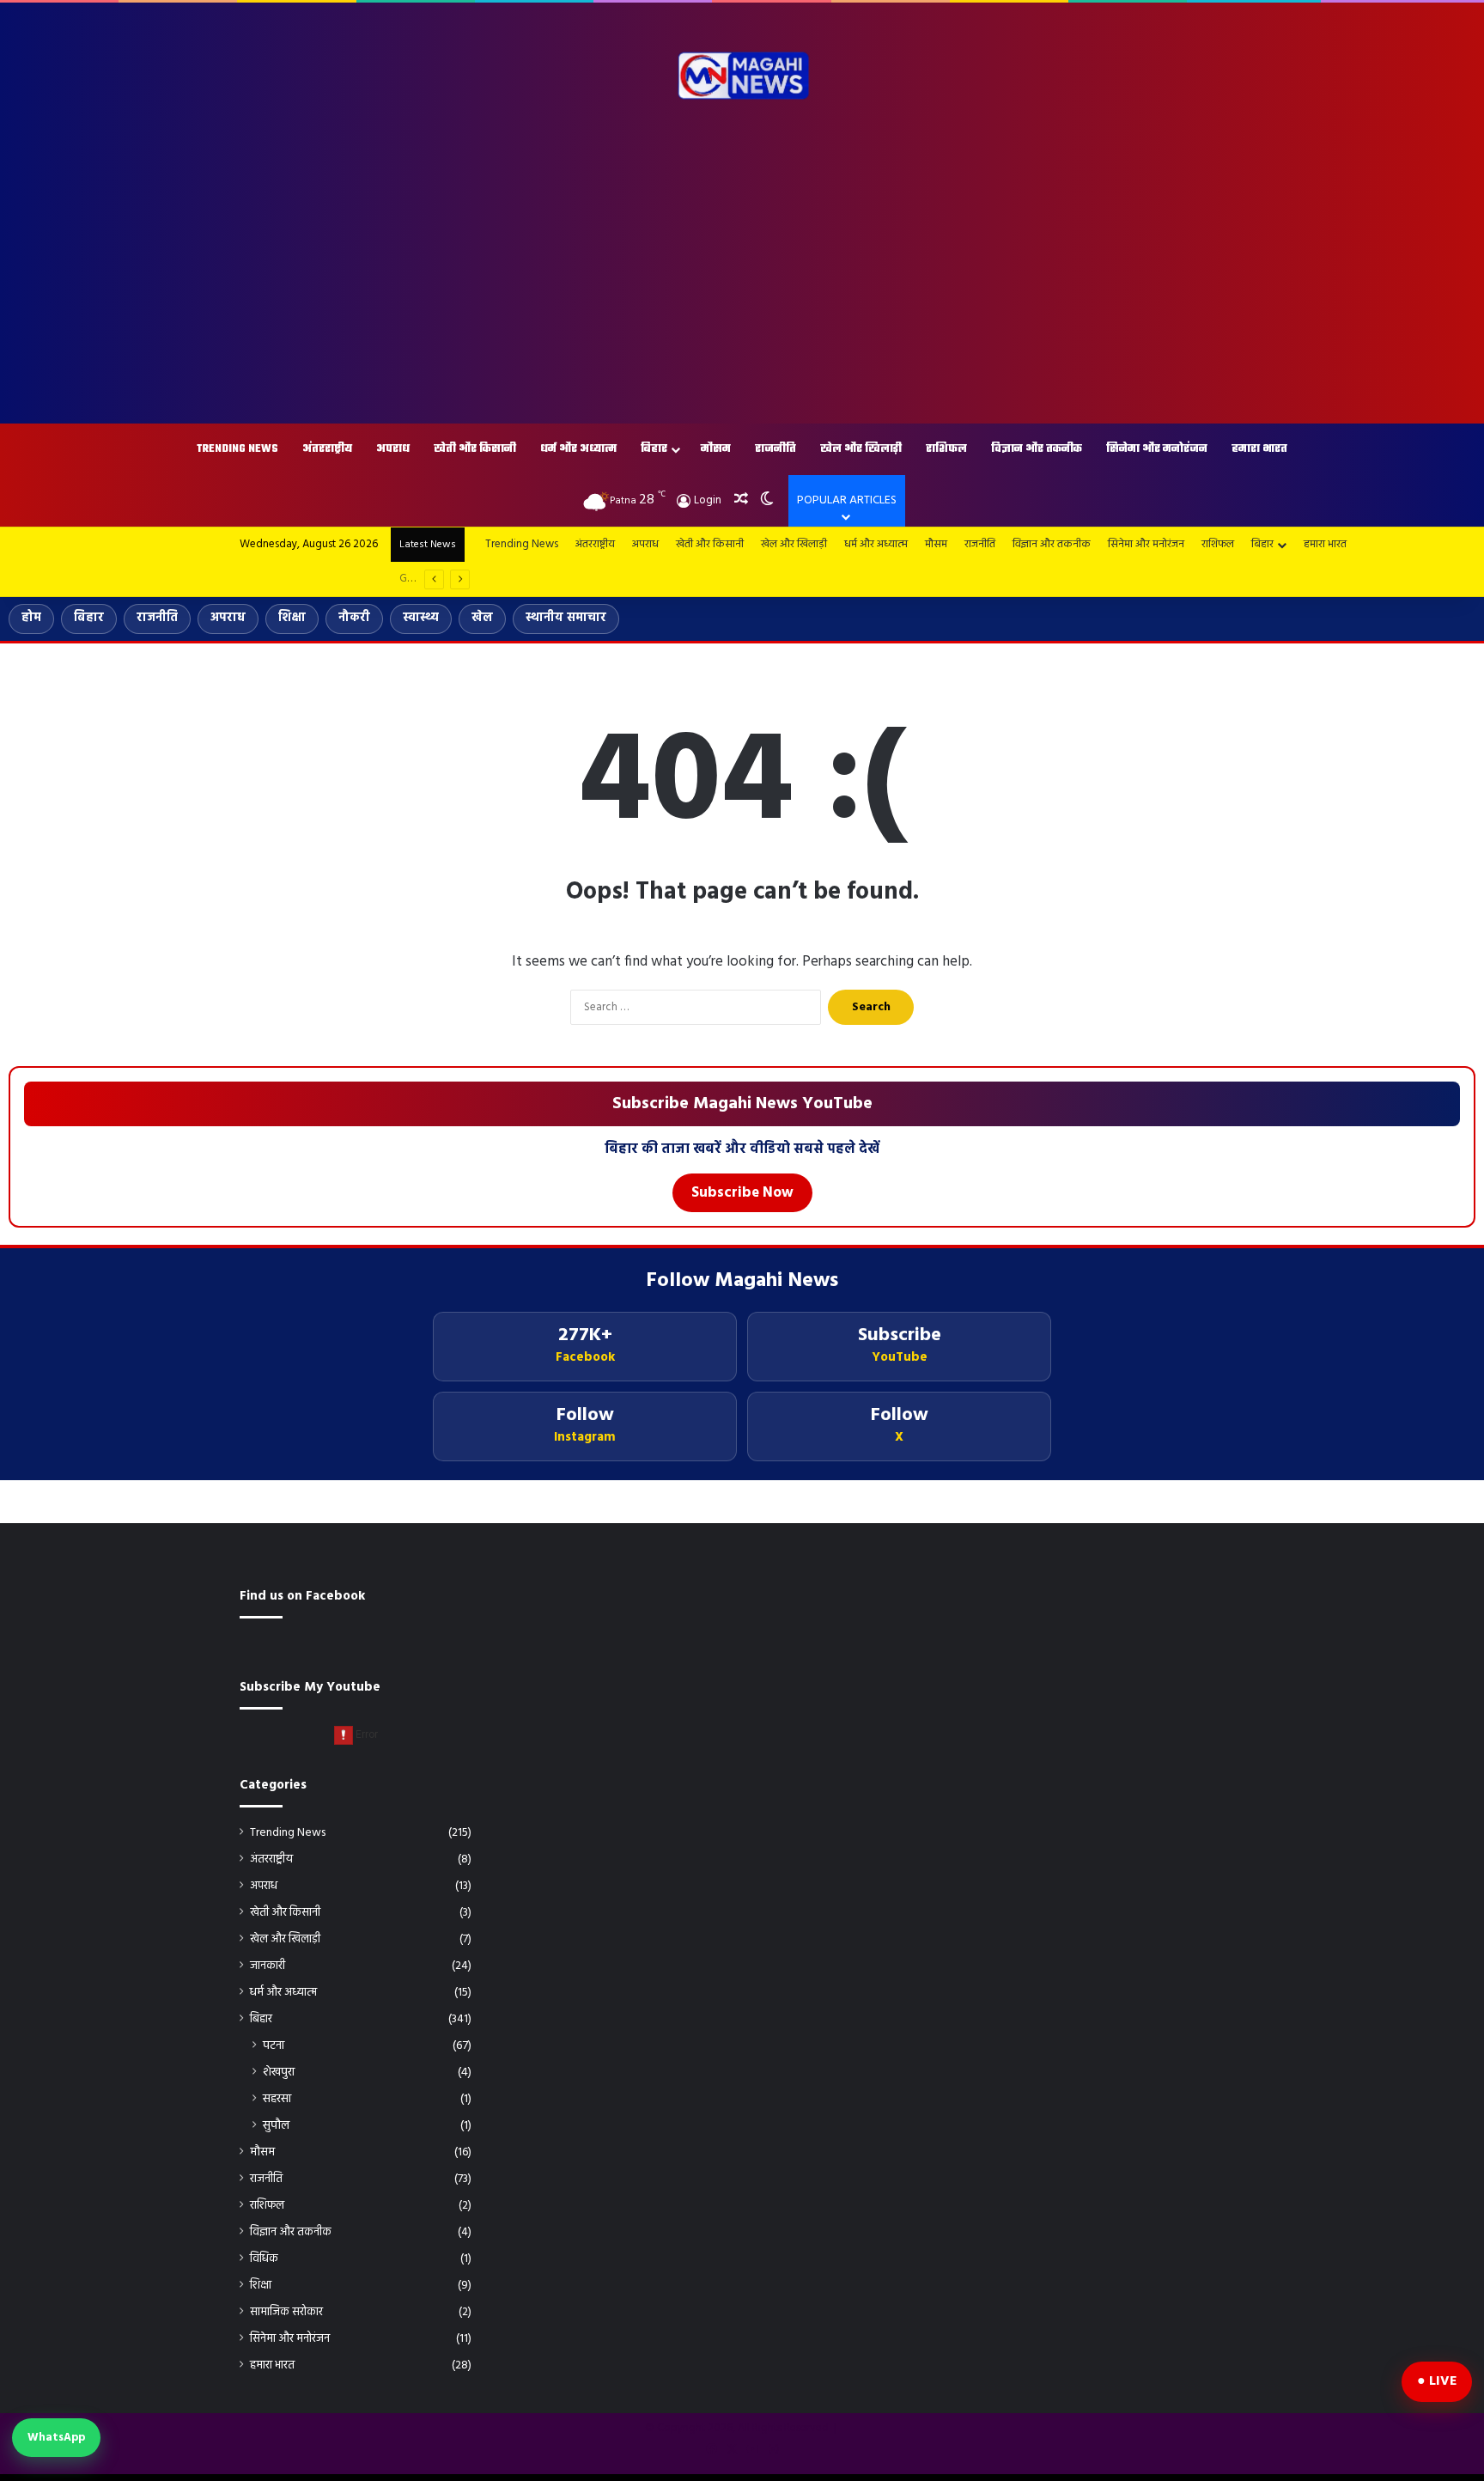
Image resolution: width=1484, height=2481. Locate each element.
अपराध (393, 449)
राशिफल (946, 449)
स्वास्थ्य (421, 618)
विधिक (264, 2259)
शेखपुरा (279, 2073)
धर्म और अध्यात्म (578, 449)
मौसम (716, 449)
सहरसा (277, 2099)
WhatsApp (56, 2438)
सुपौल (276, 2126)
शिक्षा (292, 618)
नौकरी (354, 618)
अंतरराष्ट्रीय (327, 449)
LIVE (1443, 2381)
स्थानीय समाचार (566, 618)
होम (31, 618)
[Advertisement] (742, 269)
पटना (274, 2046)
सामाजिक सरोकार (286, 2312)
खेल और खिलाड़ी (861, 449)
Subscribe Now (742, 1193)
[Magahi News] (742, 76)
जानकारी (268, 1966)
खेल (482, 618)
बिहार (654, 449)
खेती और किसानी (475, 449)
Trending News (237, 449)
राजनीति (775, 449)
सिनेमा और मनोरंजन (1157, 449)
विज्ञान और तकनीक (1037, 449)
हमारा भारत (1259, 449)
